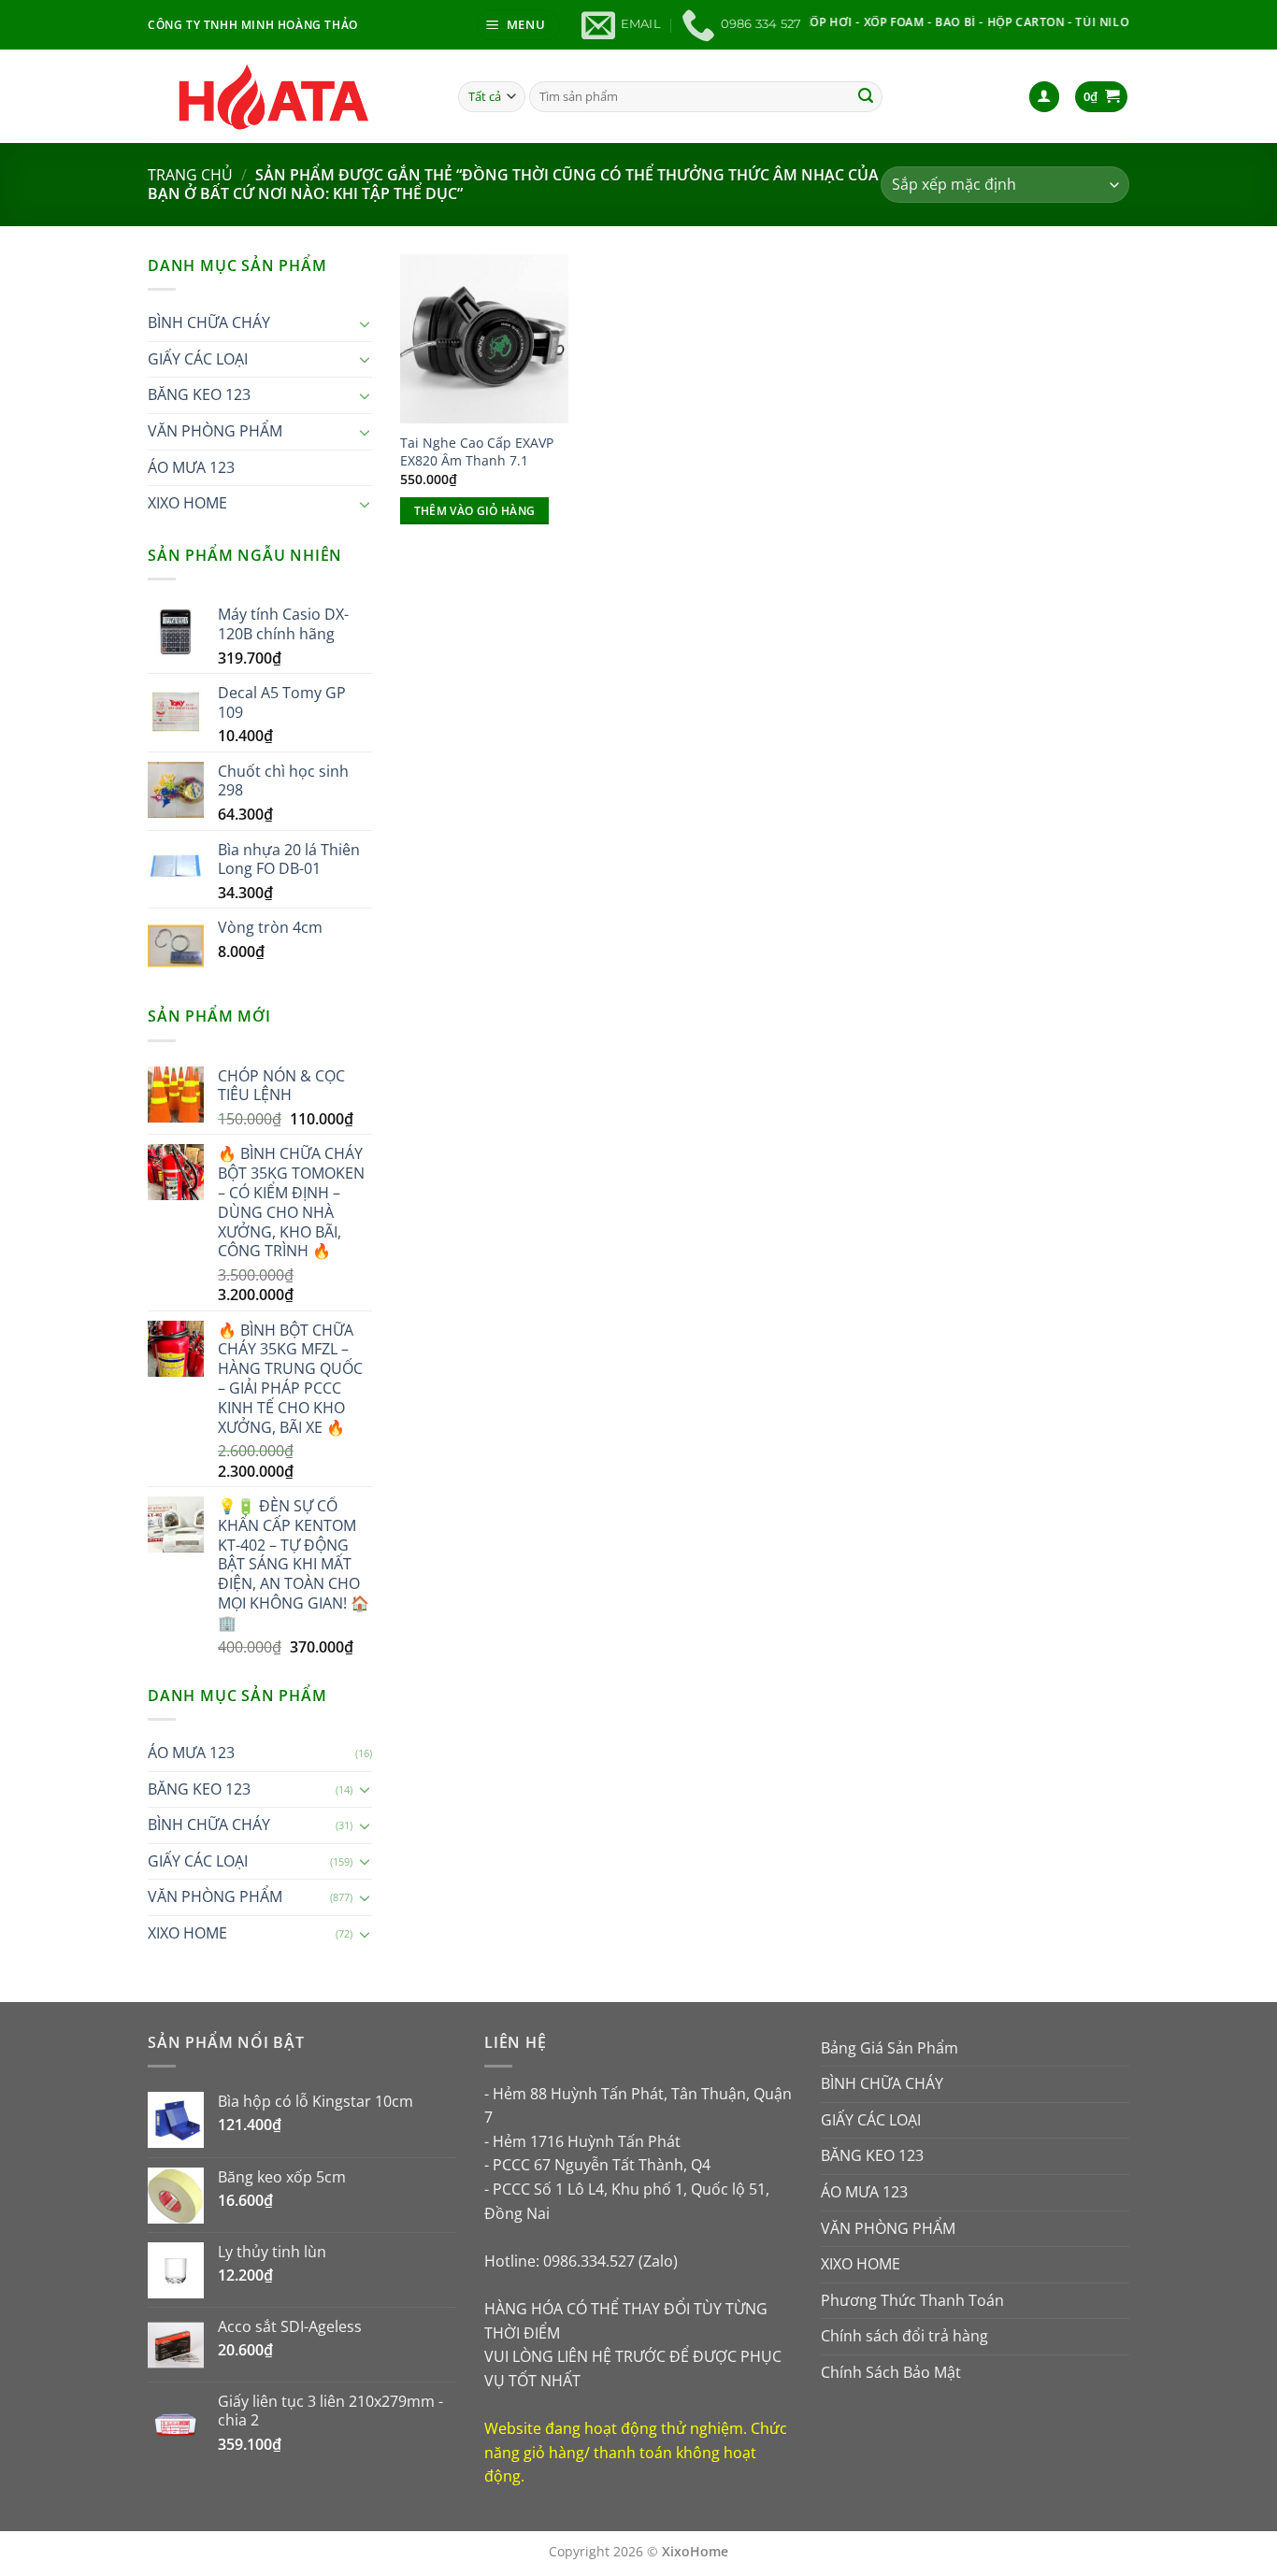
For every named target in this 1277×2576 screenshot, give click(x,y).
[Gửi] (866, 96)
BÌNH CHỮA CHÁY (209, 322)
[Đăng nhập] (1044, 97)
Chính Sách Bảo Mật (891, 2372)
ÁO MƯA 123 (191, 467)
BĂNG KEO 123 (199, 394)
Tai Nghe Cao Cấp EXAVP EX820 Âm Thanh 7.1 (477, 452)
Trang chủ (190, 175)
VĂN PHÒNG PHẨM (215, 431)
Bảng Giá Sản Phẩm (890, 2048)
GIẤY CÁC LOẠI (198, 359)
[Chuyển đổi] (365, 323)
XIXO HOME (187, 503)
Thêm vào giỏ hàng (475, 511)
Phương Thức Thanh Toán (912, 2300)
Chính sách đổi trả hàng (904, 2336)
